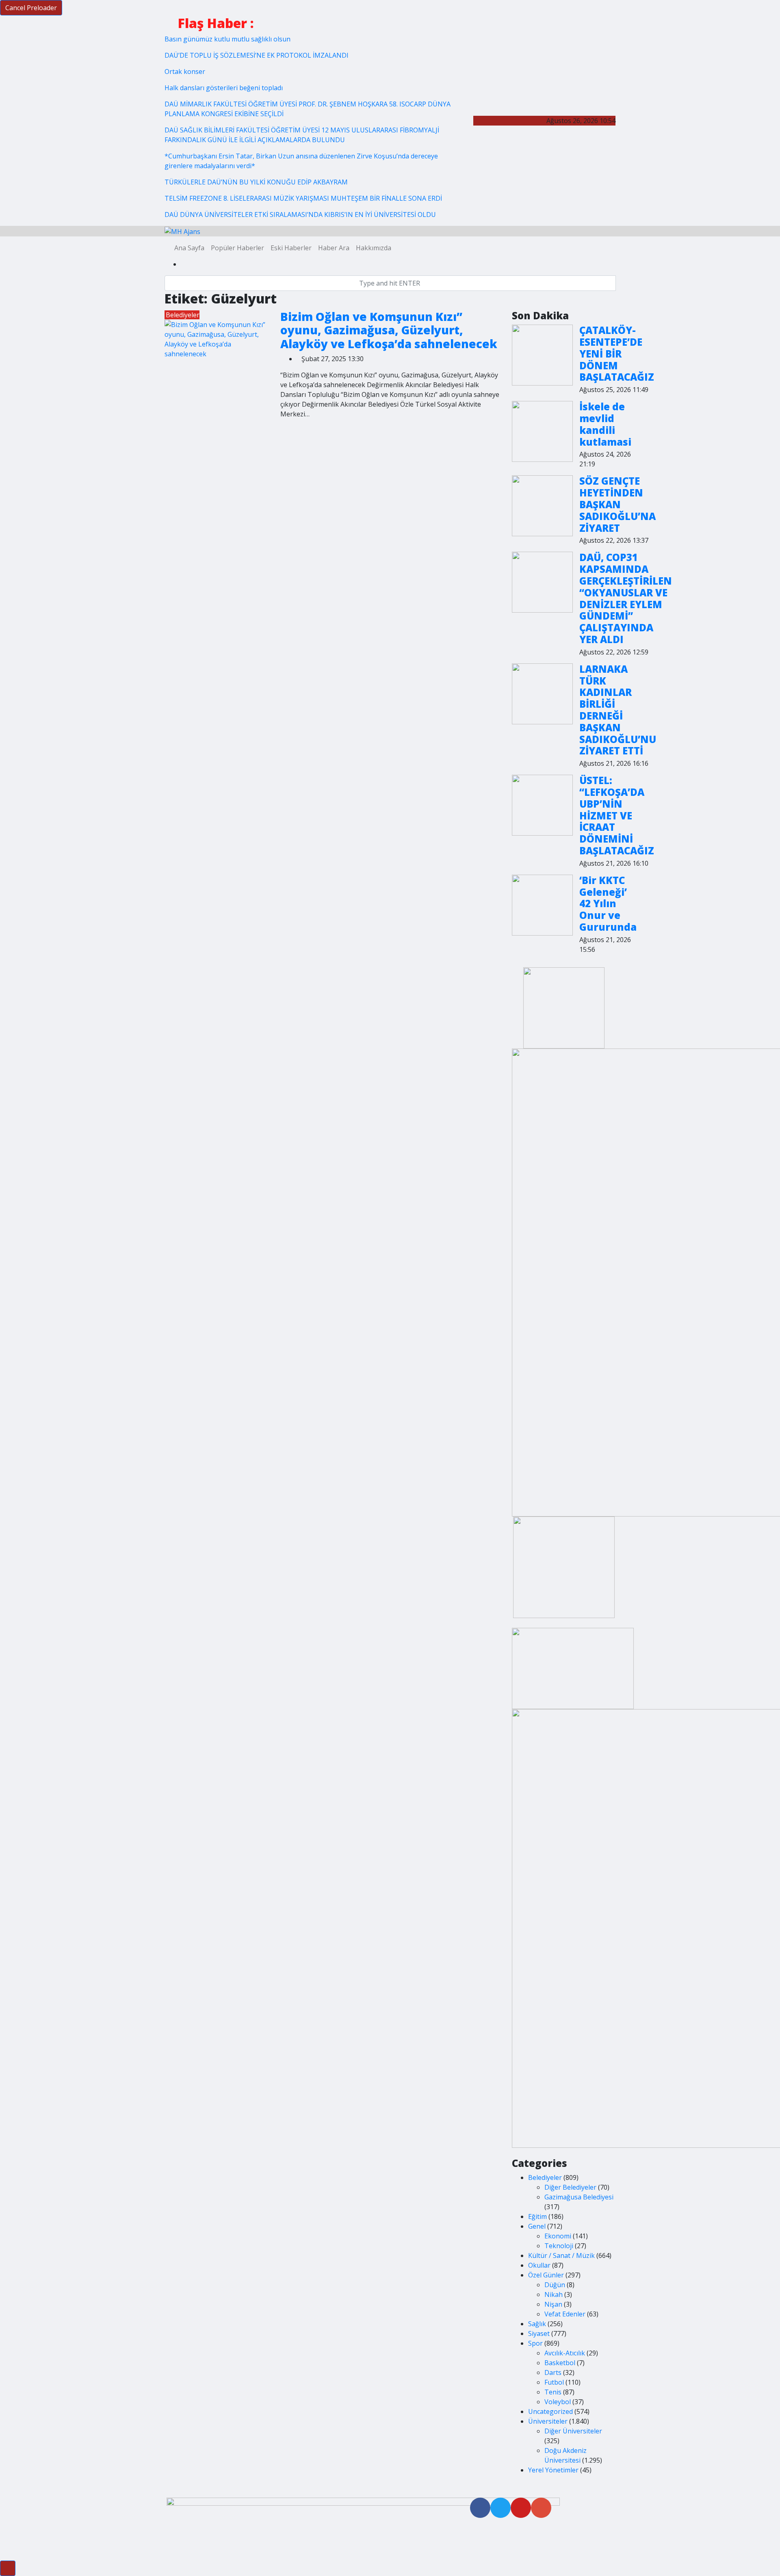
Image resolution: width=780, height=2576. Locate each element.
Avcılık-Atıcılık (565, 2353)
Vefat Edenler (565, 2314)
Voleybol (558, 2402)
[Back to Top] (8, 2568)
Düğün (555, 2285)
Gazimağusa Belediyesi (579, 2197)
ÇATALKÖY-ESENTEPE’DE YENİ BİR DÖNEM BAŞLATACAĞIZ (617, 353)
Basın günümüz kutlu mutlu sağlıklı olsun (227, 39)
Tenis (553, 2392)
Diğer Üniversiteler (573, 2431)
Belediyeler (183, 315)
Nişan (553, 2304)
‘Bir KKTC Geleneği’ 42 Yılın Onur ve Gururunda (608, 903)
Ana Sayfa (189, 248)
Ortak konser (185, 71)
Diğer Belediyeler (570, 2187)
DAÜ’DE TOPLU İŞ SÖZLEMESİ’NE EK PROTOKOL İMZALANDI (257, 55)
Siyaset (539, 2333)
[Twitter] (500, 2508)
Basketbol (560, 2363)
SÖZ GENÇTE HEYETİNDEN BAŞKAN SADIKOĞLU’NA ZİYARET (617, 504)
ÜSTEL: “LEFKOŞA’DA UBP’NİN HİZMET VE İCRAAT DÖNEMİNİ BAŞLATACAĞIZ (617, 815)
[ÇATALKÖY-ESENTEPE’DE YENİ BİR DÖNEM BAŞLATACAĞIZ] (542, 355)
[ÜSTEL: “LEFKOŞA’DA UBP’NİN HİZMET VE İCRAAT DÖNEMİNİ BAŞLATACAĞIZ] (542, 805)
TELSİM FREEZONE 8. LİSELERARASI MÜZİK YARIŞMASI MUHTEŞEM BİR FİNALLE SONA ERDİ (303, 198)
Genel (537, 2226)
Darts (553, 2372)
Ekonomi (558, 2236)
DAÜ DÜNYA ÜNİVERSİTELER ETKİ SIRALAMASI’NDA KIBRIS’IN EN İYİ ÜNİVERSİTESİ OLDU (300, 214)
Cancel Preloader (31, 8)
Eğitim (537, 2216)
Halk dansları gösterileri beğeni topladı (224, 88)
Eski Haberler (291, 248)
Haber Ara (334, 248)
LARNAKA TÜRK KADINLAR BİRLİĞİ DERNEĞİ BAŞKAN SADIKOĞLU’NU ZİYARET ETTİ (618, 710)
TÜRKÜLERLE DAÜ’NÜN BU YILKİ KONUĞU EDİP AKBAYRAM (256, 182)
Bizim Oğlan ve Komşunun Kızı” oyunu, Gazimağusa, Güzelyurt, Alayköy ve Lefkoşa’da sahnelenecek (389, 330)
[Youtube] (521, 2508)
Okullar (539, 2265)
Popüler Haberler (237, 248)
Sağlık (537, 2324)
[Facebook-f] (480, 2508)
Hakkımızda (374, 248)
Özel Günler (546, 2275)
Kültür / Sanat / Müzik (561, 2255)
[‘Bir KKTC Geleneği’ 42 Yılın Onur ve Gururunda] (542, 905)
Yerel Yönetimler (553, 2470)
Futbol (554, 2382)
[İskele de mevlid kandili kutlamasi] (542, 431)
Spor (535, 2343)
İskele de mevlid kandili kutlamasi (605, 424)
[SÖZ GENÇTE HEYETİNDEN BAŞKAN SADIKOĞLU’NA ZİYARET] (542, 506)
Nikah (554, 2294)
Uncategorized (550, 2411)
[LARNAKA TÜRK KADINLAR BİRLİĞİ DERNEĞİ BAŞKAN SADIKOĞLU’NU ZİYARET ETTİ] (542, 694)
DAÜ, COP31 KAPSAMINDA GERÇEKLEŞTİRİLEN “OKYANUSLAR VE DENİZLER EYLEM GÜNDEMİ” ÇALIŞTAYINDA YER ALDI (626, 598)
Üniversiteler (548, 2421)
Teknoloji (559, 2246)
